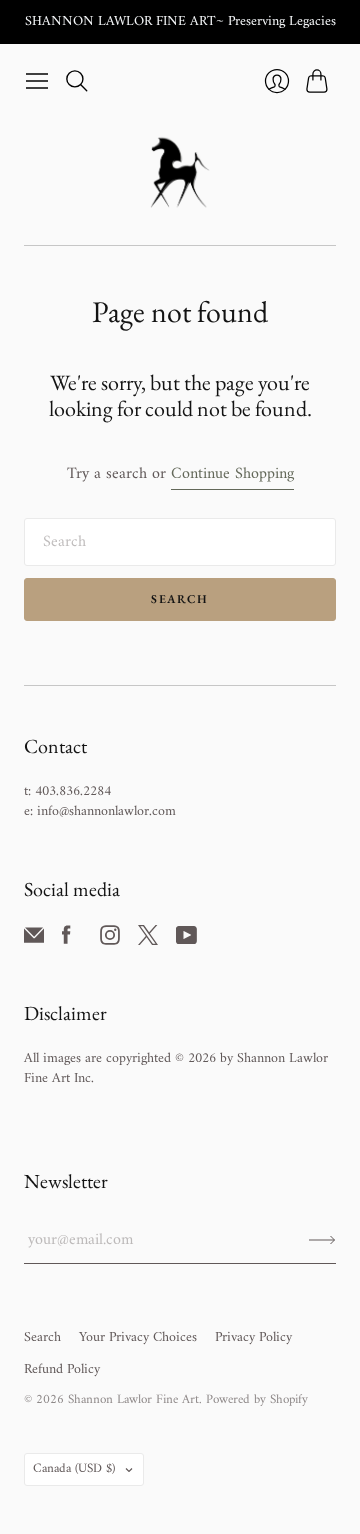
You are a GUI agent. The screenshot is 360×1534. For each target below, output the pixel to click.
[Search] (77, 81)
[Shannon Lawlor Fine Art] (180, 172)
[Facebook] (66, 941)
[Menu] (37, 81)
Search (179, 599)
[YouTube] (186, 941)
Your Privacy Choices (138, 1337)
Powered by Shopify (257, 1399)
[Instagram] (110, 941)
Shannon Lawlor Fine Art (133, 1399)
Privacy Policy (253, 1337)
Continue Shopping (232, 474)
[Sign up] (322, 1240)
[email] (34, 941)
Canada (74, 1468)
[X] (148, 941)
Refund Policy (62, 1369)
